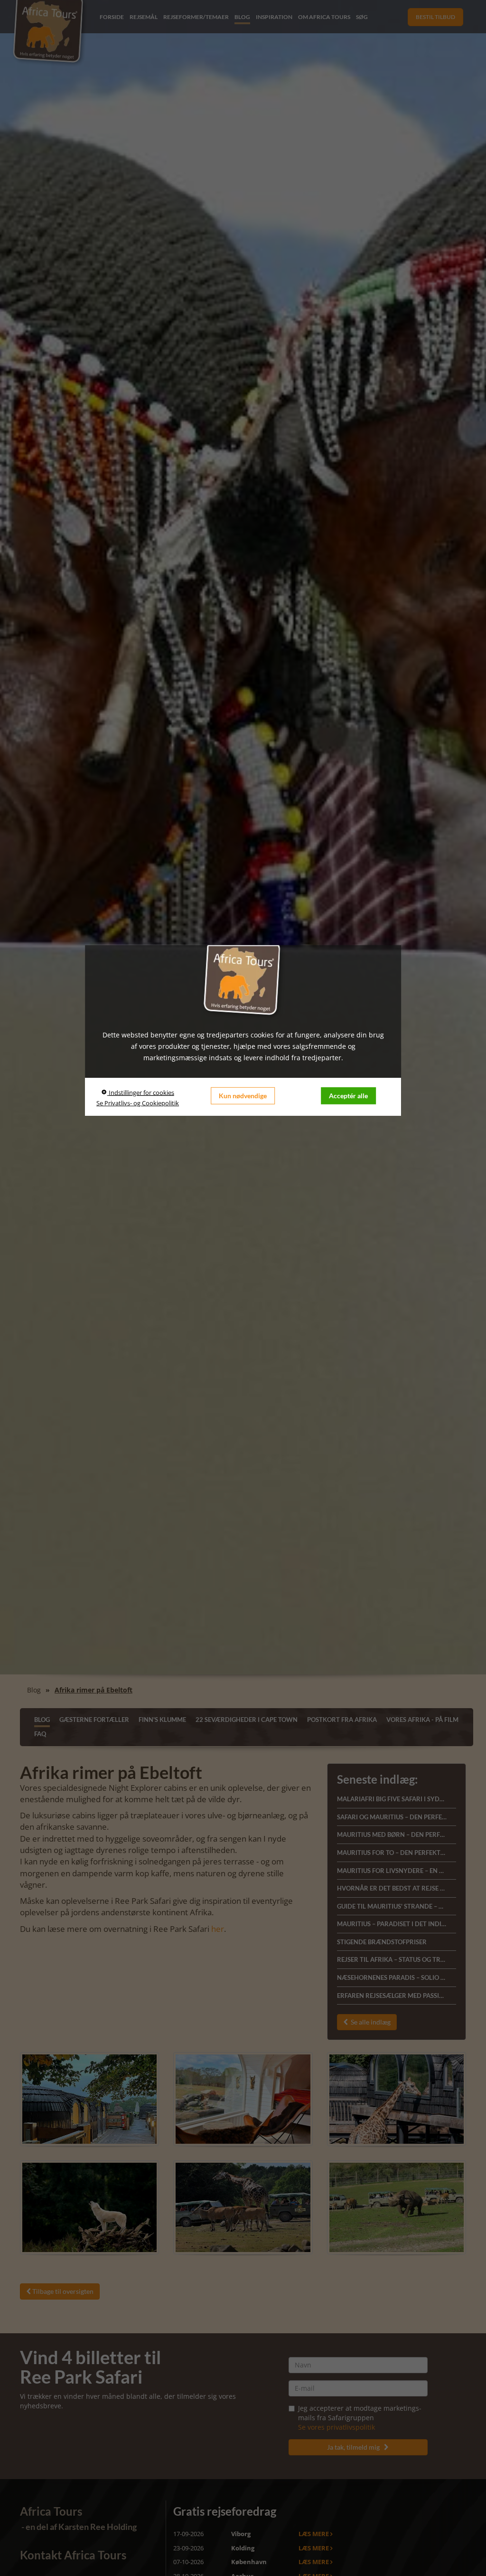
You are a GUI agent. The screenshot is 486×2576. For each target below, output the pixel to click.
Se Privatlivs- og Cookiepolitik (138, 1103)
